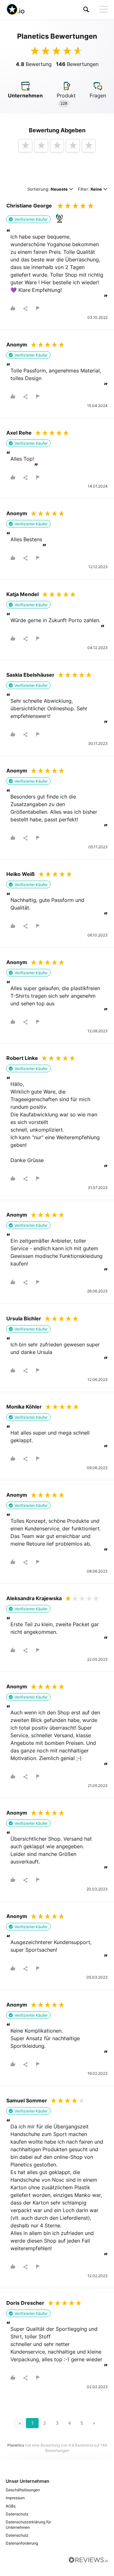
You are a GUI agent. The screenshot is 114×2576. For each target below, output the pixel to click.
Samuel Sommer (27, 2100)
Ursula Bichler (24, 1318)
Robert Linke (22, 1058)
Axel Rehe (19, 433)
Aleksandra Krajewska (34, 1598)
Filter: (90, 190)
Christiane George (29, 206)
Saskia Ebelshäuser (30, 675)
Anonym (17, 345)
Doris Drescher (25, 2303)
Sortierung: (47, 190)
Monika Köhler (24, 1407)
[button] (86, 9)
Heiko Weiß (21, 874)
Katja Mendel (22, 594)
